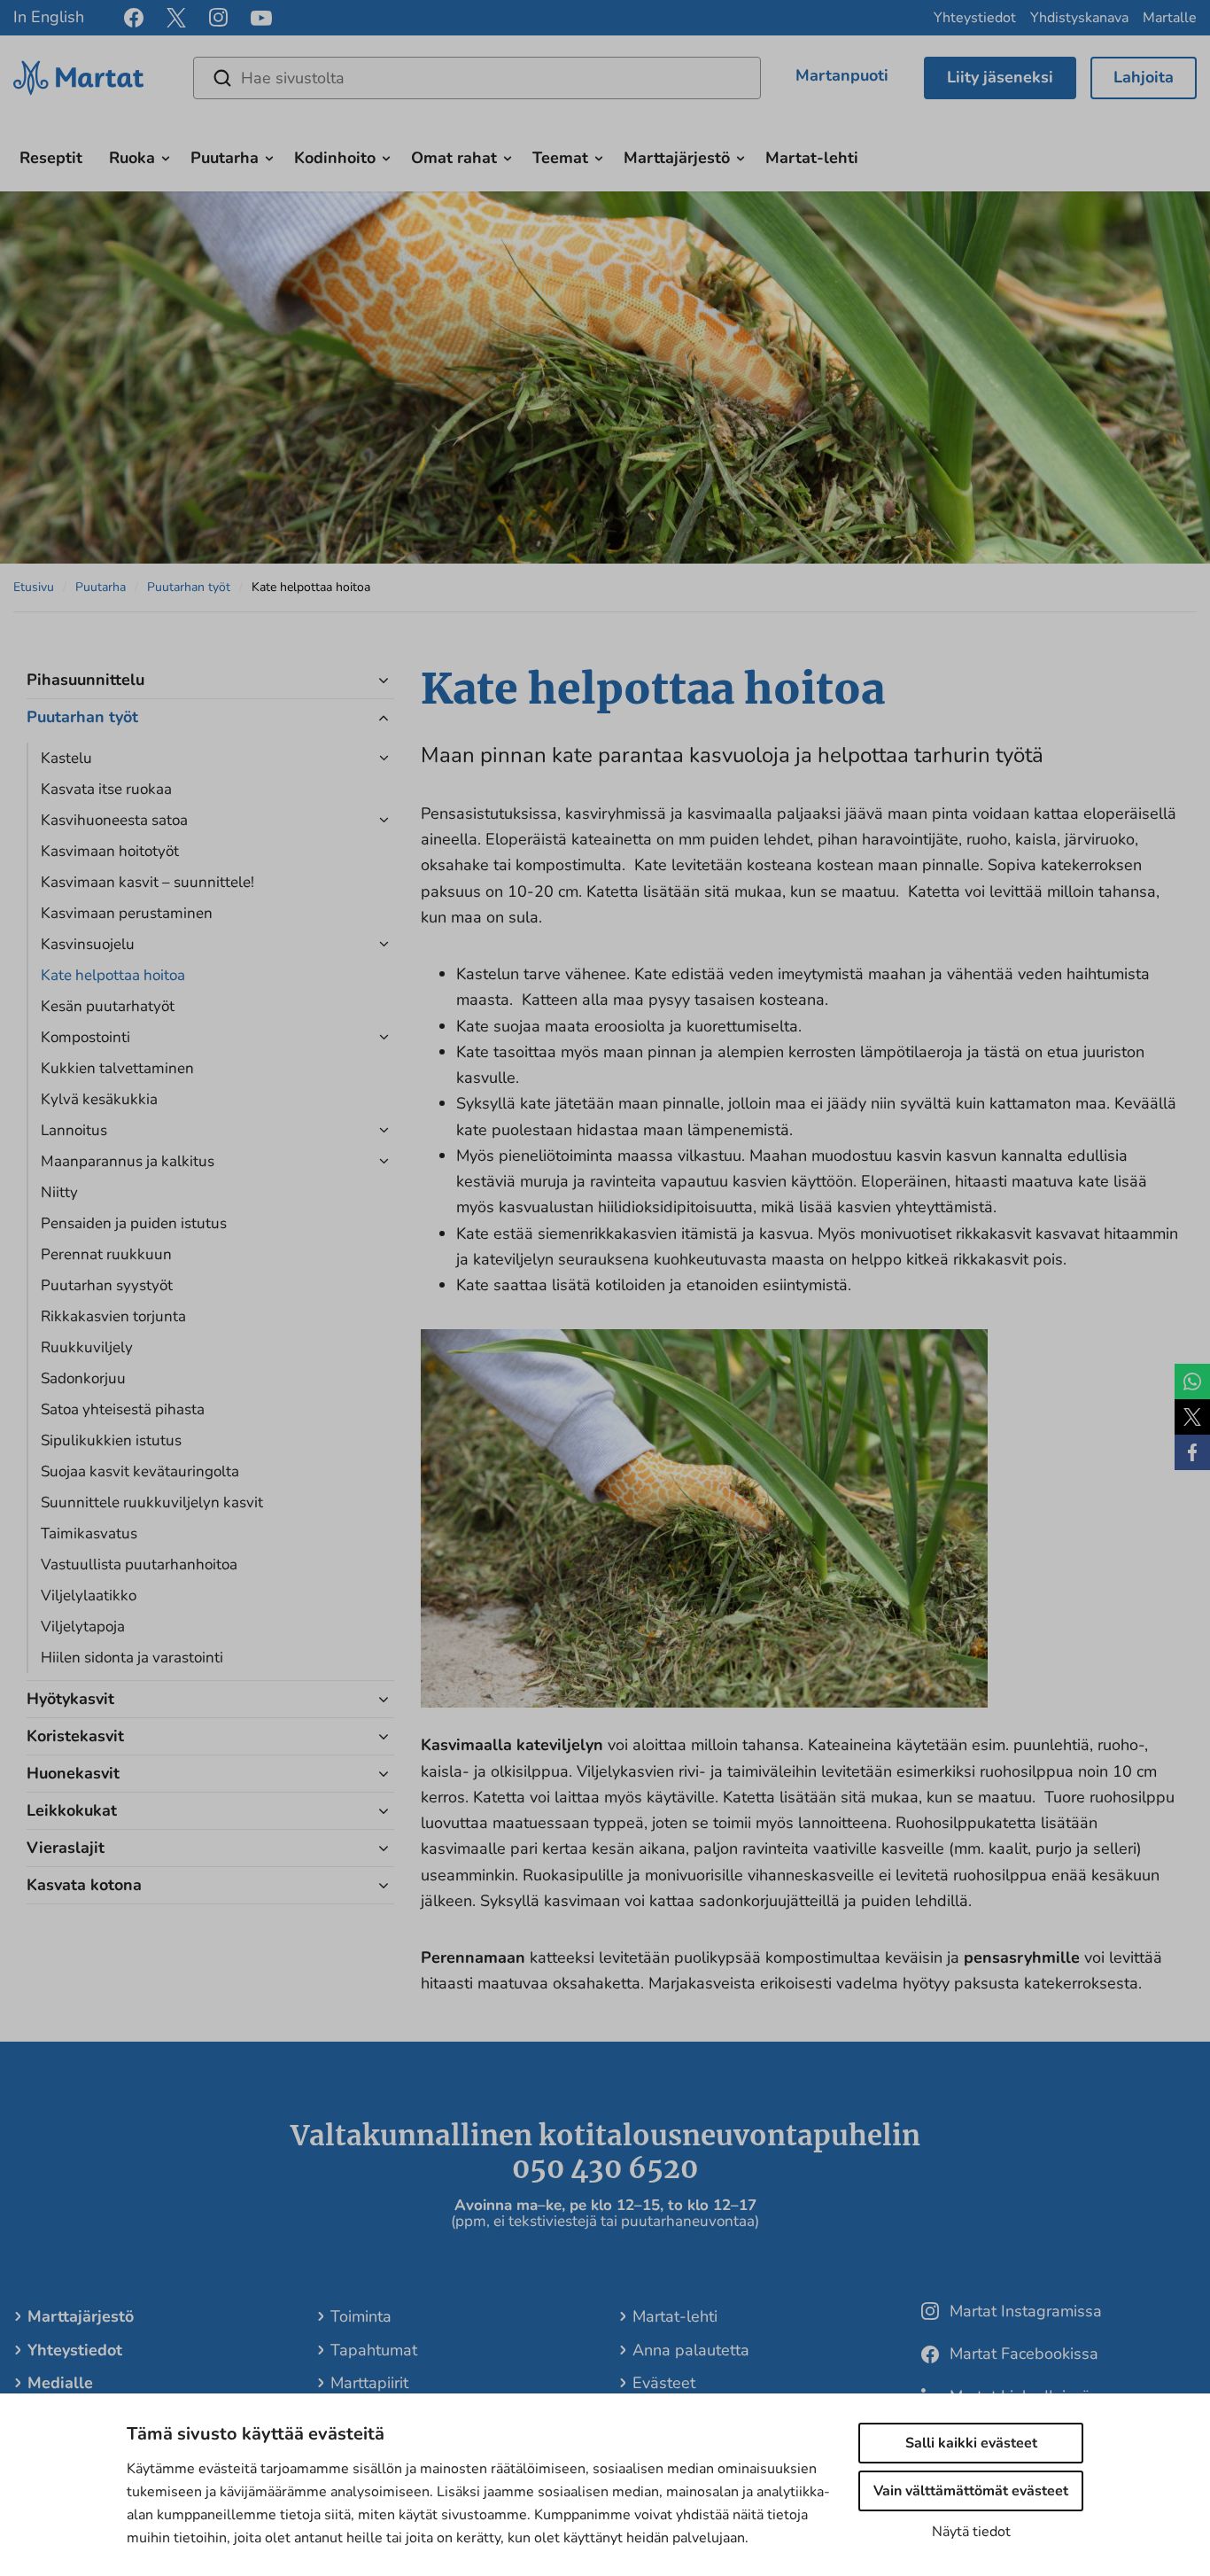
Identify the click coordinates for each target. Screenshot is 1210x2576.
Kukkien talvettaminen (117, 1068)
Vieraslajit (66, 1848)
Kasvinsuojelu (88, 944)
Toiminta (361, 2316)
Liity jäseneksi (1000, 77)
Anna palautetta (691, 2350)
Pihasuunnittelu (85, 680)
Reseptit (51, 158)
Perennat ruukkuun (106, 1254)
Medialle (60, 2383)
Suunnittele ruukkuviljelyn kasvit (152, 1502)
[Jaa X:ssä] (1192, 1417)
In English (49, 17)
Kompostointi (85, 1037)
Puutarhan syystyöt (107, 1285)
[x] (176, 18)
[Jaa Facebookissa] (1192, 1452)
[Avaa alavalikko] (166, 156)
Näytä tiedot (971, 2532)
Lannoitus (74, 1130)
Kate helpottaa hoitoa (113, 975)
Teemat (560, 158)
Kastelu (66, 758)
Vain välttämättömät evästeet (971, 2491)
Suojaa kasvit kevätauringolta (140, 1471)
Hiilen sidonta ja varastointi (132, 1658)
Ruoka (132, 158)
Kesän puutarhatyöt (108, 1006)
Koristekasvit (75, 1736)
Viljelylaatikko (89, 1595)
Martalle (1170, 18)
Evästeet (664, 2383)
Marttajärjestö (677, 158)
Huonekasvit (73, 1773)
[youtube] (261, 18)
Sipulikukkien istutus (111, 1440)
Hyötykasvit (70, 1699)
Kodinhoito (335, 158)
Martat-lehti (812, 158)
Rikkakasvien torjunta (113, 1316)
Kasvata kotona (84, 1885)
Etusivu (34, 587)
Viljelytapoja (83, 1627)
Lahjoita (1144, 77)
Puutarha (225, 158)
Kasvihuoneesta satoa (114, 820)
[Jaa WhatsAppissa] (1192, 1381)
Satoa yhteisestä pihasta (123, 1409)
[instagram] (218, 18)
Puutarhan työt (189, 587)
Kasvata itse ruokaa (106, 789)
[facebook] (134, 18)
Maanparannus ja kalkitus (128, 1161)
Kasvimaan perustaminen (127, 913)
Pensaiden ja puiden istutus (134, 1223)
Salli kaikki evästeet (971, 2443)
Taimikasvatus (89, 1533)
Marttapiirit (369, 2383)
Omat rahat (454, 158)
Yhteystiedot (975, 18)
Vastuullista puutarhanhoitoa (139, 1564)
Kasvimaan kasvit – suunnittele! (147, 882)
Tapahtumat (374, 2350)
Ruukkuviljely (87, 1347)
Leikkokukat (72, 1810)
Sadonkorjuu (83, 1378)
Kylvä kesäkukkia (99, 1099)
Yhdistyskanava (1079, 18)
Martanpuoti (842, 75)
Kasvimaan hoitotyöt (110, 851)
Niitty (59, 1192)
